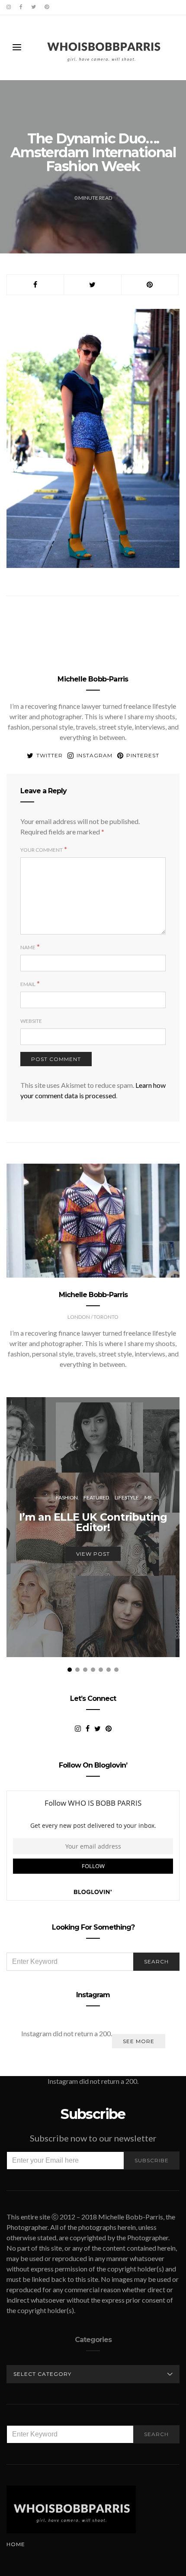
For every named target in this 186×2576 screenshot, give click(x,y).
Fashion (67, 1497)
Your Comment (42, 850)
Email (28, 984)
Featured (96, 1497)
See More (139, 2041)
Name (28, 947)
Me (148, 1497)
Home (16, 2544)
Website (31, 1021)
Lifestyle (127, 1497)
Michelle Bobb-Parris (93, 679)
